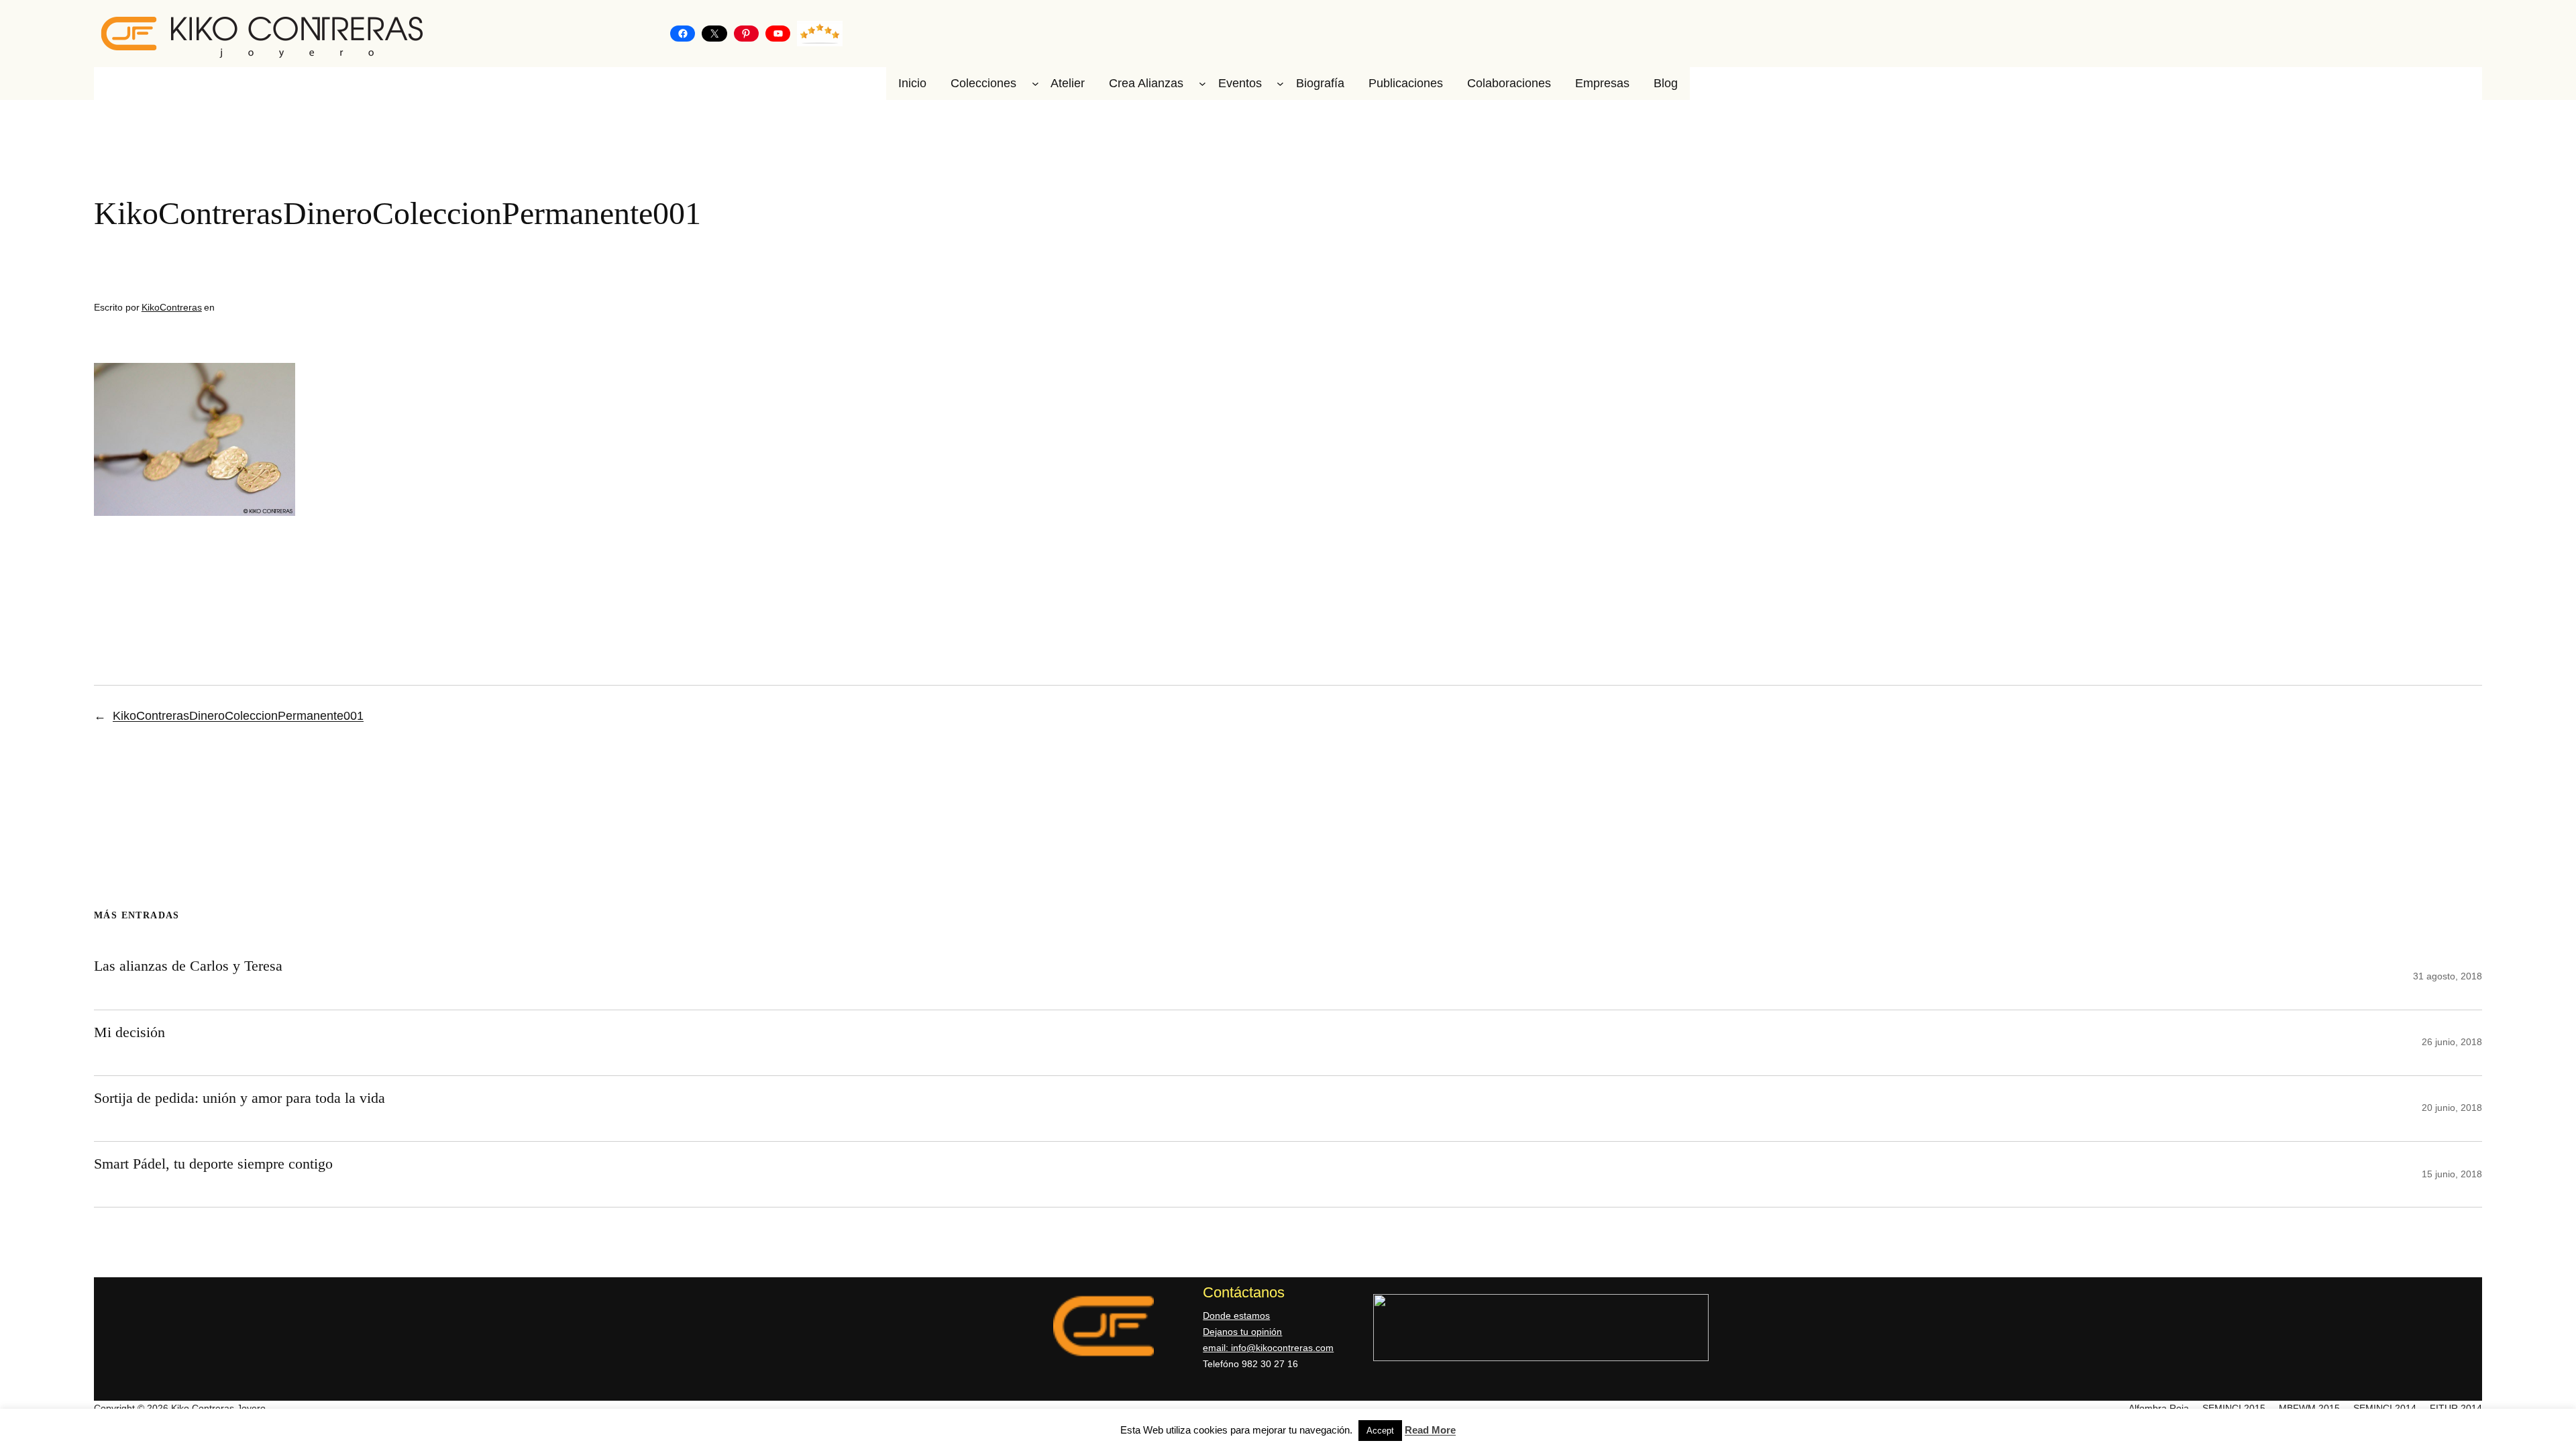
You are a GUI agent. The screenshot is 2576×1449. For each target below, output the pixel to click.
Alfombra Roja (2159, 1408)
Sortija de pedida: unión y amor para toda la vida (239, 1098)
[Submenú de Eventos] (1280, 84)
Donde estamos (1236, 1316)
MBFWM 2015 (2309, 1408)
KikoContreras (172, 307)
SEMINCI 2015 (2234, 1408)
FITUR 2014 (2456, 1408)
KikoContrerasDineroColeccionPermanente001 (238, 716)
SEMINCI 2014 (2385, 1408)
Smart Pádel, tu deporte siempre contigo (213, 1164)
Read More (1430, 1430)
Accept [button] (1380, 1431)
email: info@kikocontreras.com (1268, 1348)
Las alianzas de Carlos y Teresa (188, 966)
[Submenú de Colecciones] (1035, 84)
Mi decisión (129, 1032)
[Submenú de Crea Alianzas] (1202, 84)
